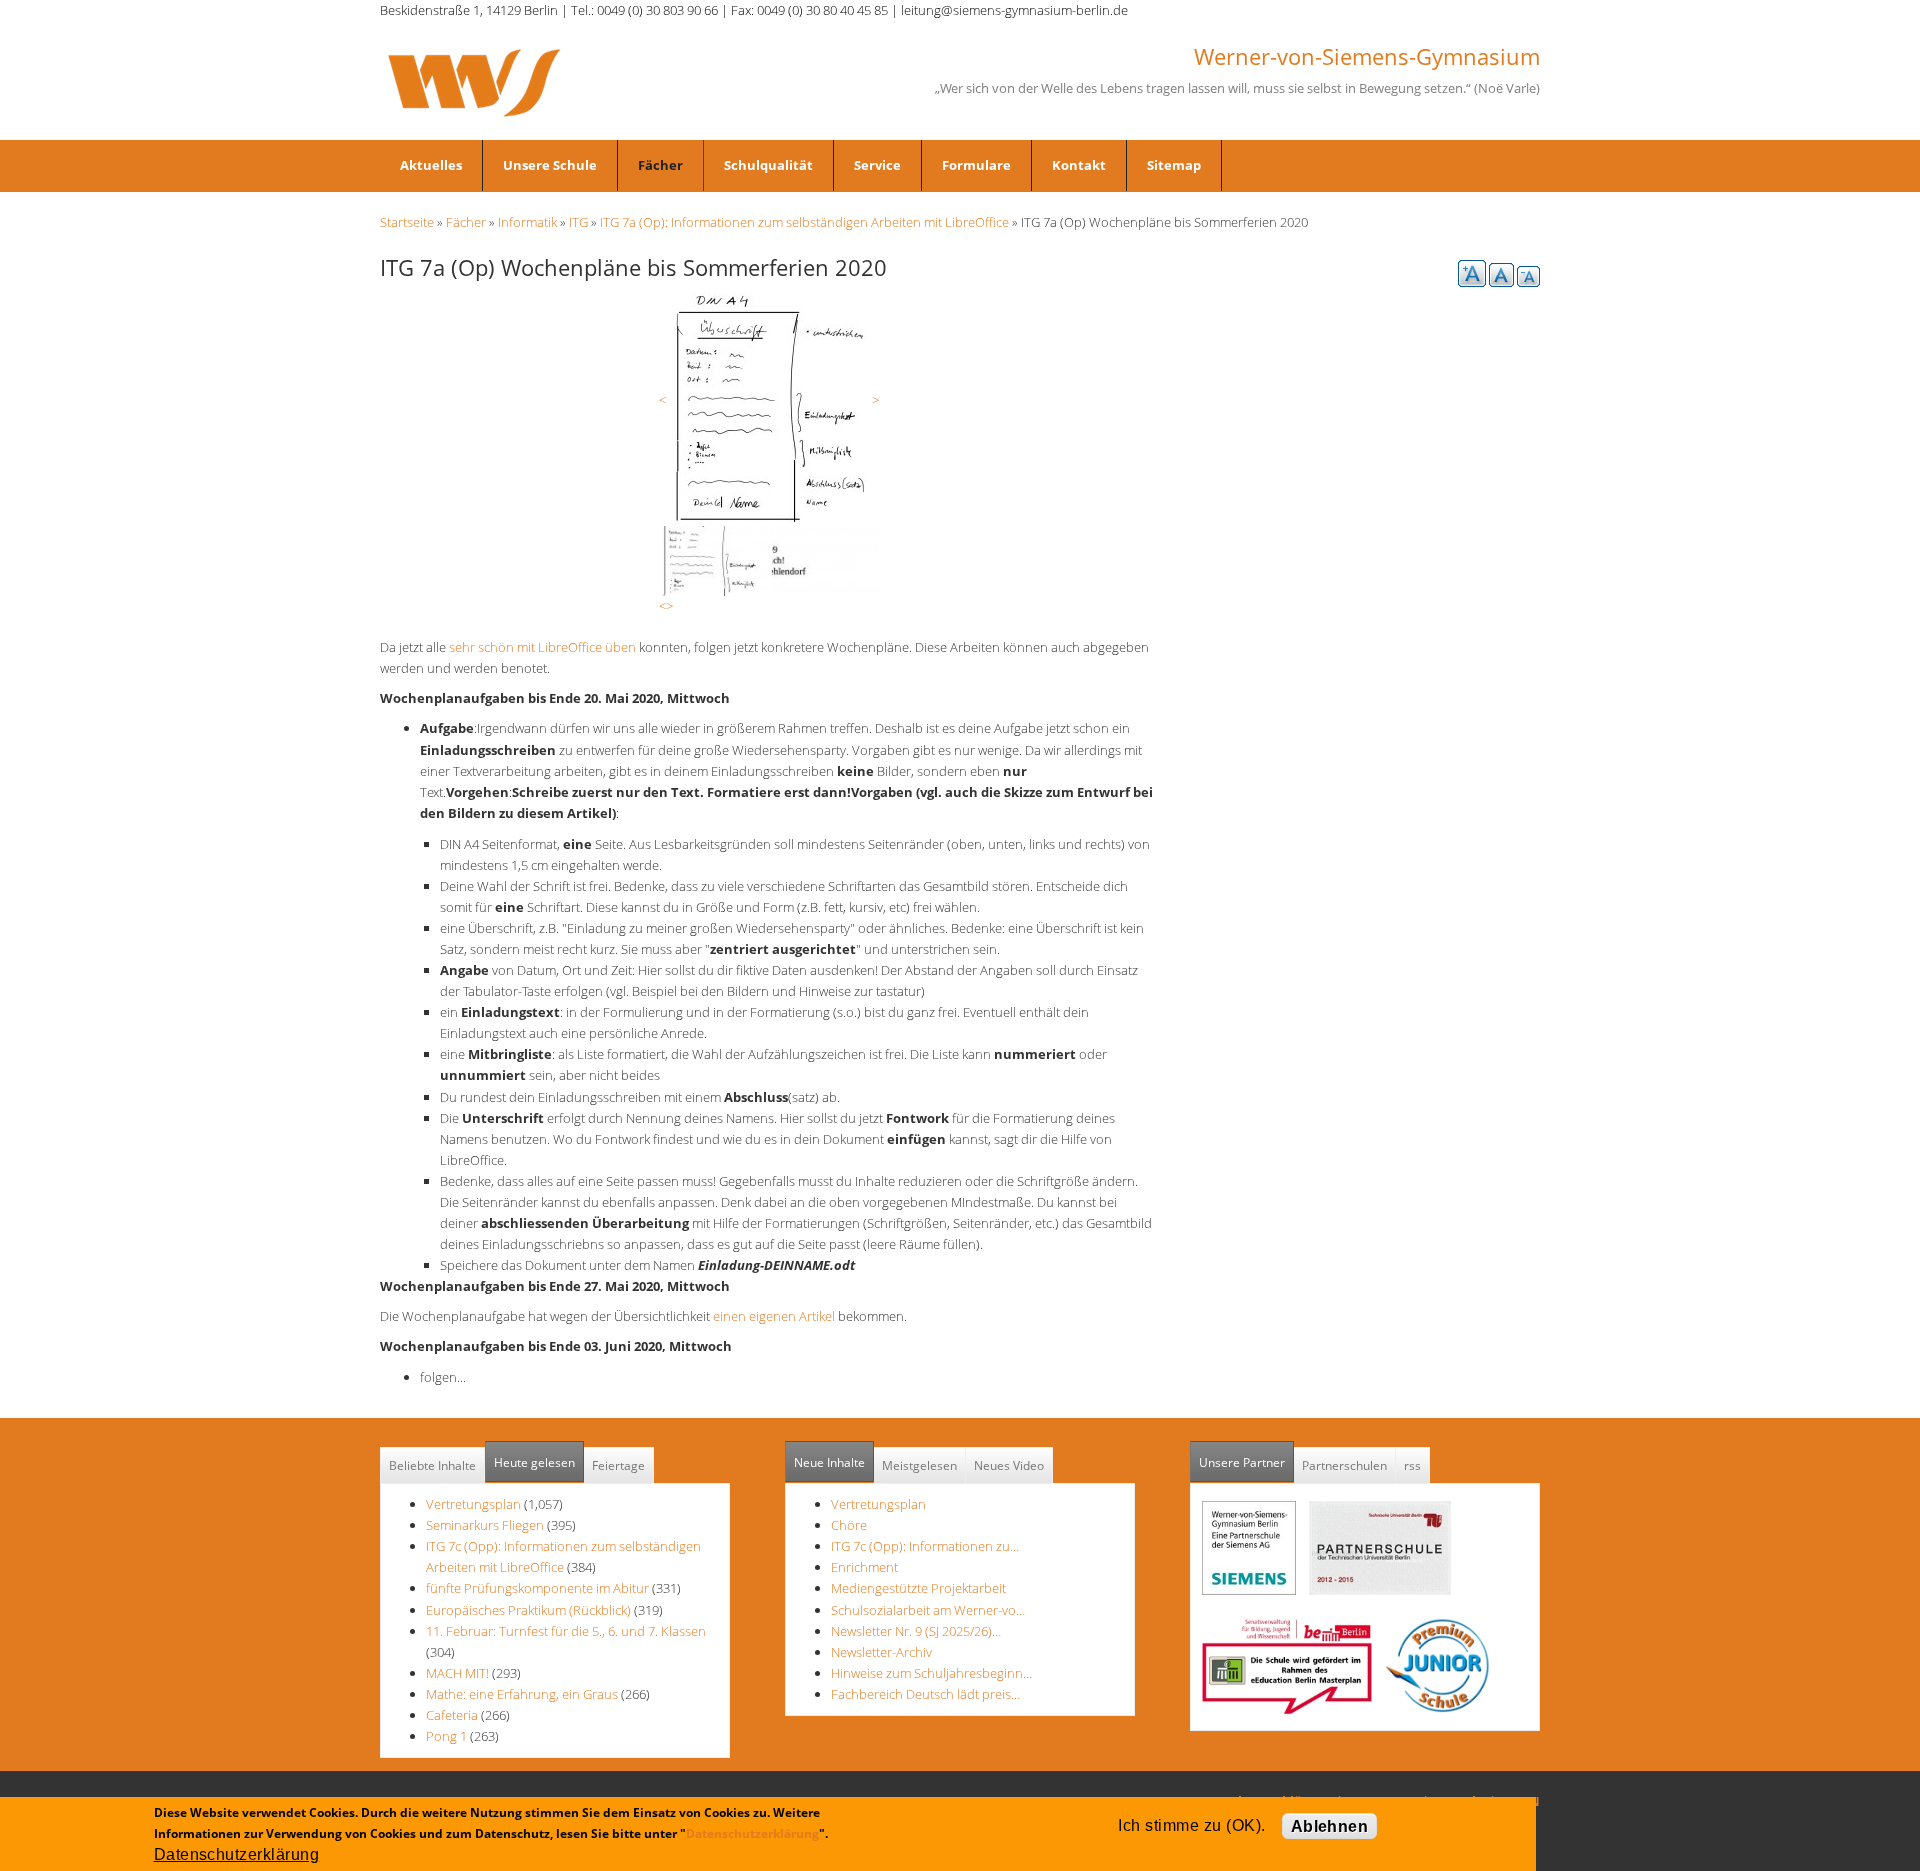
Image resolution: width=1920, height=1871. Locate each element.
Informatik (527, 222)
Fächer (660, 165)
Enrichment (864, 1567)
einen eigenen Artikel (772, 1316)
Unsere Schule (550, 165)
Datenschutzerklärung (752, 1833)
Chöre (849, 1525)
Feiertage (618, 1465)
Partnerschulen (1344, 1465)
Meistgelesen (919, 1465)
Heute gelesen (534, 1462)
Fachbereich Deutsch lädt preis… (925, 1694)
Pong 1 (446, 1736)
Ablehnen (1330, 1826)
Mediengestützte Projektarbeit (918, 1588)
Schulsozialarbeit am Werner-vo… (928, 1610)
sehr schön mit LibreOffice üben (542, 647)
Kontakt (1079, 165)
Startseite (407, 222)
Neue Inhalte (829, 1462)
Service (877, 165)
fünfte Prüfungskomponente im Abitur (537, 1588)
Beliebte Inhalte (432, 1465)
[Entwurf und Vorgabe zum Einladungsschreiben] (769, 407)
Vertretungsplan (473, 1504)
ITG (578, 222)
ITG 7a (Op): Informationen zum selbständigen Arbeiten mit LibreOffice (804, 222)
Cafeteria (452, 1715)
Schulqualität (768, 165)
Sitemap (1174, 165)
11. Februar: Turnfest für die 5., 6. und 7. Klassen (566, 1631)
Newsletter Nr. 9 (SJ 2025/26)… (916, 1631)
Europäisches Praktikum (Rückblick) (528, 1610)
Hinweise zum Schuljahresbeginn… (931, 1673)
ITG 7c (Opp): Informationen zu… (925, 1546)
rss (1412, 1465)
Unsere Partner (1246, 1462)
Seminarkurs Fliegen (485, 1525)
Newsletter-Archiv (881, 1652)
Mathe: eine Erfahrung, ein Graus (523, 1694)
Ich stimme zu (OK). (1191, 1825)
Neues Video (1009, 1465)
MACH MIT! (457, 1673)
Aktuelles (431, 165)
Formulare (976, 165)
